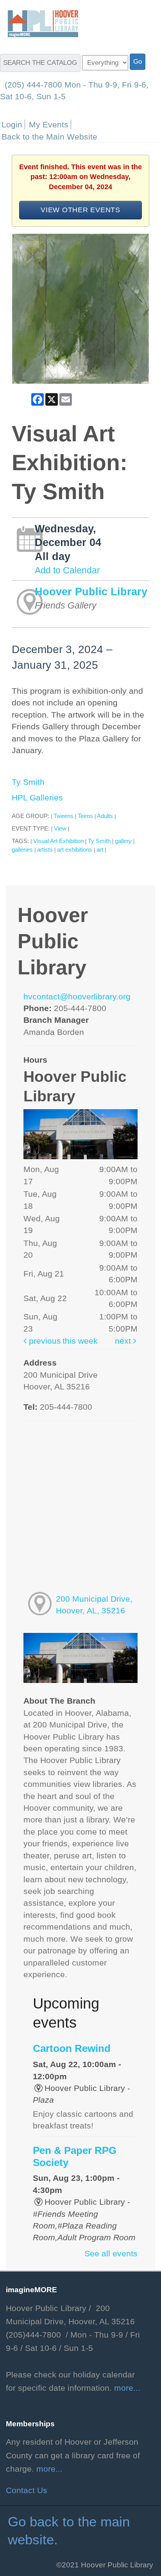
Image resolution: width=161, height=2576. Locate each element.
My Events (49, 124)
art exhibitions (75, 849)
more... (127, 2388)
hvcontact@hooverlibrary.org (77, 997)
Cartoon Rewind (72, 2048)
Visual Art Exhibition (58, 841)
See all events (111, 2254)
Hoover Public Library (91, 592)
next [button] (124, 1341)
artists (45, 849)
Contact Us (27, 2490)
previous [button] (44, 1341)
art (100, 849)
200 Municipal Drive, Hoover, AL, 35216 (94, 1605)
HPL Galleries (37, 798)
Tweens (64, 816)
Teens (85, 816)
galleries (22, 849)
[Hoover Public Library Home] (39, 23)
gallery (123, 841)
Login (12, 124)
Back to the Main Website (49, 137)
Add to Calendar (67, 570)
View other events (80, 210)
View (60, 828)
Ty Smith (28, 782)
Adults (105, 816)
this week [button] (80, 1341)
